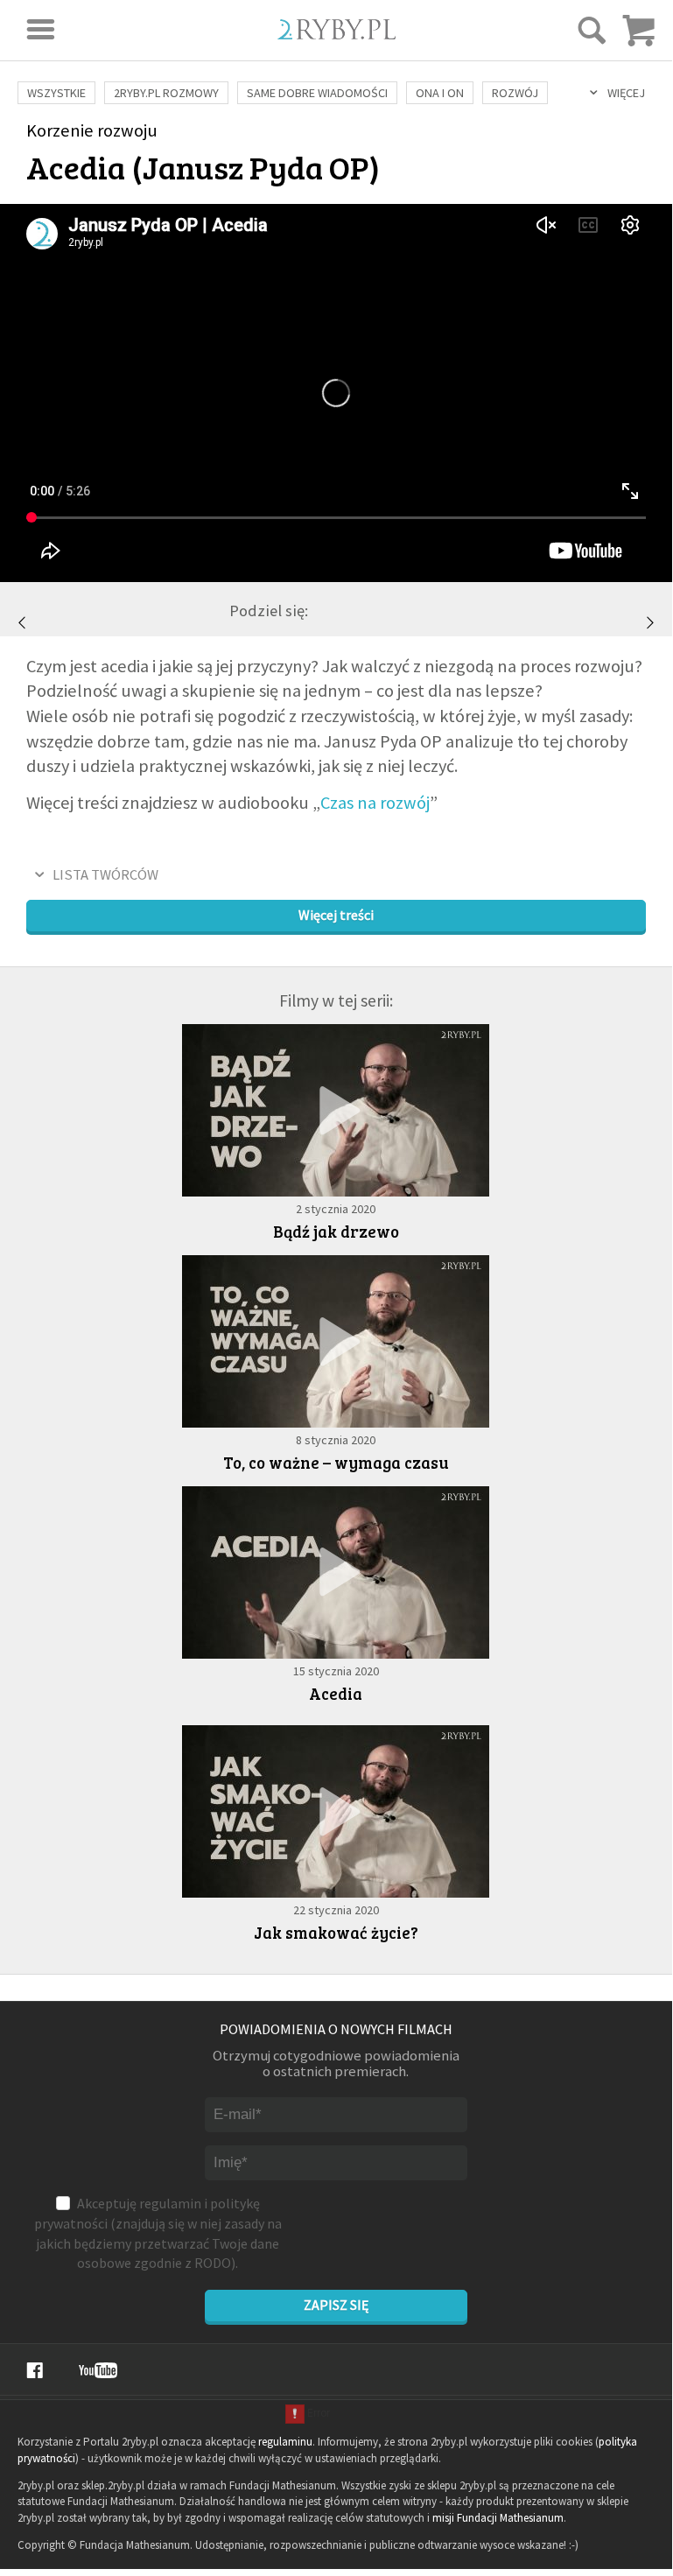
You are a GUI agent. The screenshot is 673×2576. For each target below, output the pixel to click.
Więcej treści (336, 915)
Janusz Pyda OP (256, 166)
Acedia (336, 1693)
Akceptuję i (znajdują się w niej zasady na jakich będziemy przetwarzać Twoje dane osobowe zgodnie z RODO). (158, 2233)
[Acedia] (336, 1572)
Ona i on (440, 93)
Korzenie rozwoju (92, 130)
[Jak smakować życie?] (650, 622)
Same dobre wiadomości (317, 93)
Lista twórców (105, 875)
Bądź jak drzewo (336, 1231)
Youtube (98, 2370)
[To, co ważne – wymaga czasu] (22, 622)
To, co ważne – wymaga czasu (336, 1462)
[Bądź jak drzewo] (336, 1110)
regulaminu (285, 2442)
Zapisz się (336, 2305)
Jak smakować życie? (336, 1932)
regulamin (170, 2203)
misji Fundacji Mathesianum (498, 2518)
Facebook (35, 2370)
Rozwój (515, 93)
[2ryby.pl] (336, 34)
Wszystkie (56, 93)
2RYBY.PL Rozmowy (166, 93)
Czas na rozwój (375, 803)
